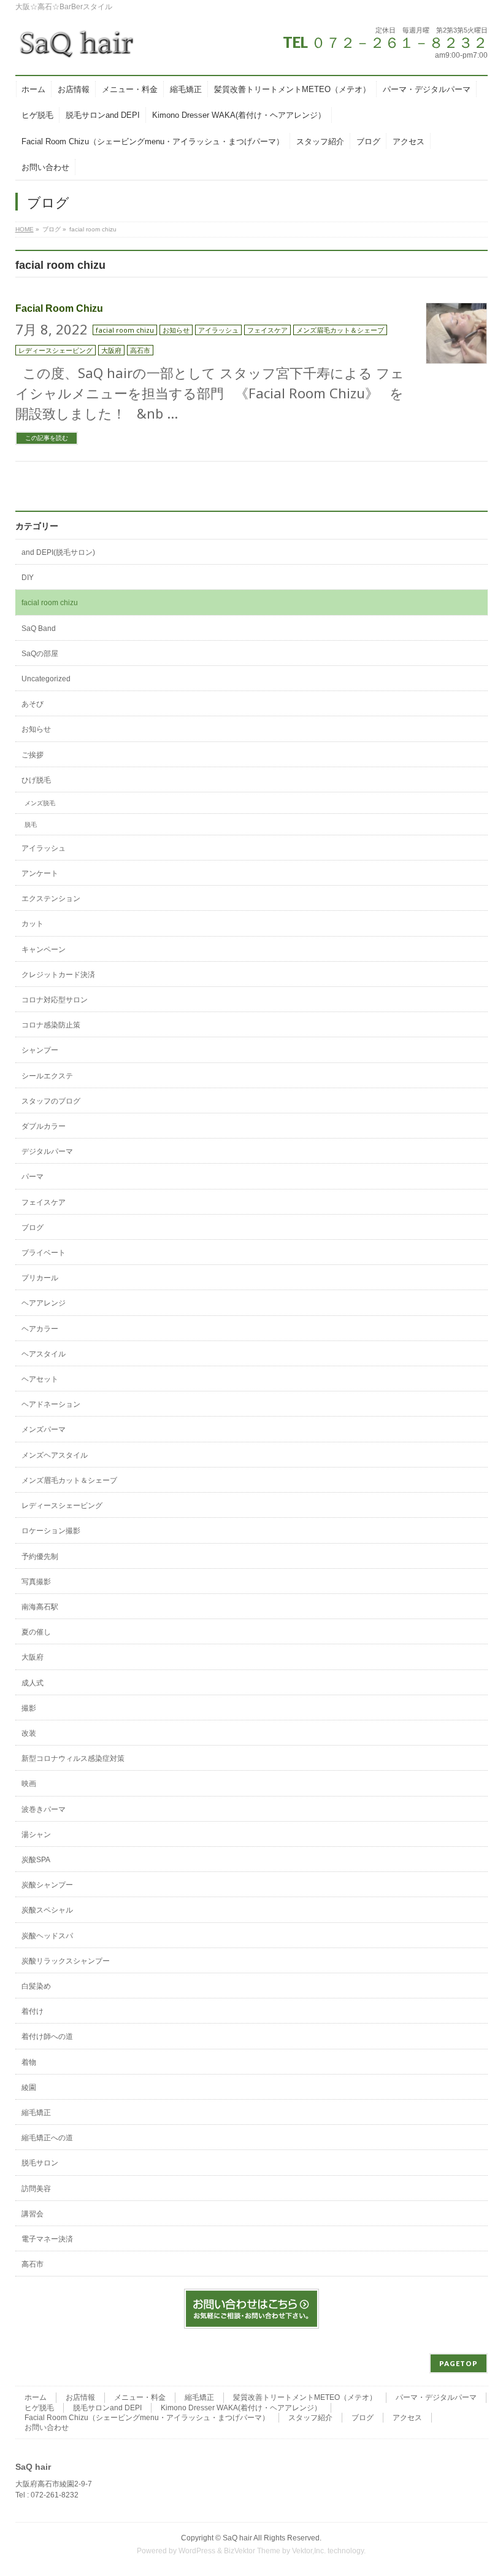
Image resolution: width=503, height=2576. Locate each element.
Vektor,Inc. (309, 2551)
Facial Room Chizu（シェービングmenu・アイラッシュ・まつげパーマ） (147, 2418)
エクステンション (51, 899)
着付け (33, 2011)
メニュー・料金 (140, 2397)
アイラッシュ (218, 330)
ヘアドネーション (51, 1404)
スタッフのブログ (51, 1101)
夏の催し (36, 1632)
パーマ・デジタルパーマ (436, 2397)
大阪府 (111, 350)
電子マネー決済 (47, 2239)
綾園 (29, 2087)
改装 (29, 1733)
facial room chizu (125, 330)
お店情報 (80, 2397)
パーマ (33, 1177)
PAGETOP (459, 2363)
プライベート (44, 1253)
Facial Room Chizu (59, 308)
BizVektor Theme (252, 2551)
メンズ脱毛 (40, 803)
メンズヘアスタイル (55, 1455)
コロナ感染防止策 (51, 1025)
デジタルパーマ (47, 1151)
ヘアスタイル (44, 1354)
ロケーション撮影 (51, 1531)
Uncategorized (46, 679)
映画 (29, 1784)
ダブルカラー (44, 1126)
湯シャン (36, 1835)
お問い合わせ (47, 2427)
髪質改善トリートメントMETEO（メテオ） (305, 2397)
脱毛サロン (40, 2163)
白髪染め (36, 1986)
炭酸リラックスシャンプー (66, 1961)
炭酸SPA (36, 1860)
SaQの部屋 (40, 654)
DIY (28, 578)
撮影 (29, 1708)
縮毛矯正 (36, 2113)
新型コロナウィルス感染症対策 (73, 1758)
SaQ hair (237, 2538)
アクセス (407, 2418)
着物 (29, 2062)
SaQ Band (39, 629)
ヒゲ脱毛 (39, 2408)
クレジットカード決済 (58, 975)
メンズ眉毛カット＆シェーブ (340, 330)
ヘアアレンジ (44, 1303)
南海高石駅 (40, 1607)
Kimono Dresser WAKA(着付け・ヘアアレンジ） (241, 2408)
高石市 (140, 350)
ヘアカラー (40, 1329)
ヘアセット (40, 1379)
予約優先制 (40, 1557)
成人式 (33, 1683)
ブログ (33, 1228)
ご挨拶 (33, 755)
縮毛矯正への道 (47, 2138)
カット (33, 924)
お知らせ (176, 330)
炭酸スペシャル (47, 1910)
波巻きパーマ (44, 1809)
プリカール (40, 1278)
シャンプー (40, 1050)
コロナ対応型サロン (55, 1000)
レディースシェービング (56, 350)
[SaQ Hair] (77, 49)
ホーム (36, 2397)
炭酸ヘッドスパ (47, 1936)
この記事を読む (47, 438)
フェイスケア (267, 330)
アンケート (40, 873)
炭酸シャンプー (47, 1885)
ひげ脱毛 (36, 780)
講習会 (33, 2214)
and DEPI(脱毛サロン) (58, 552)
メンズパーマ (44, 1429)
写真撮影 (36, 1582)
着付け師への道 (47, 2036)
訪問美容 (36, 2189)
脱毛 (31, 825)
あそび (33, 704)
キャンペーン (44, 950)
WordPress (197, 2551)
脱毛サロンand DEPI (107, 2408)
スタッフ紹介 (310, 2418)
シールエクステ (47, 1076)
